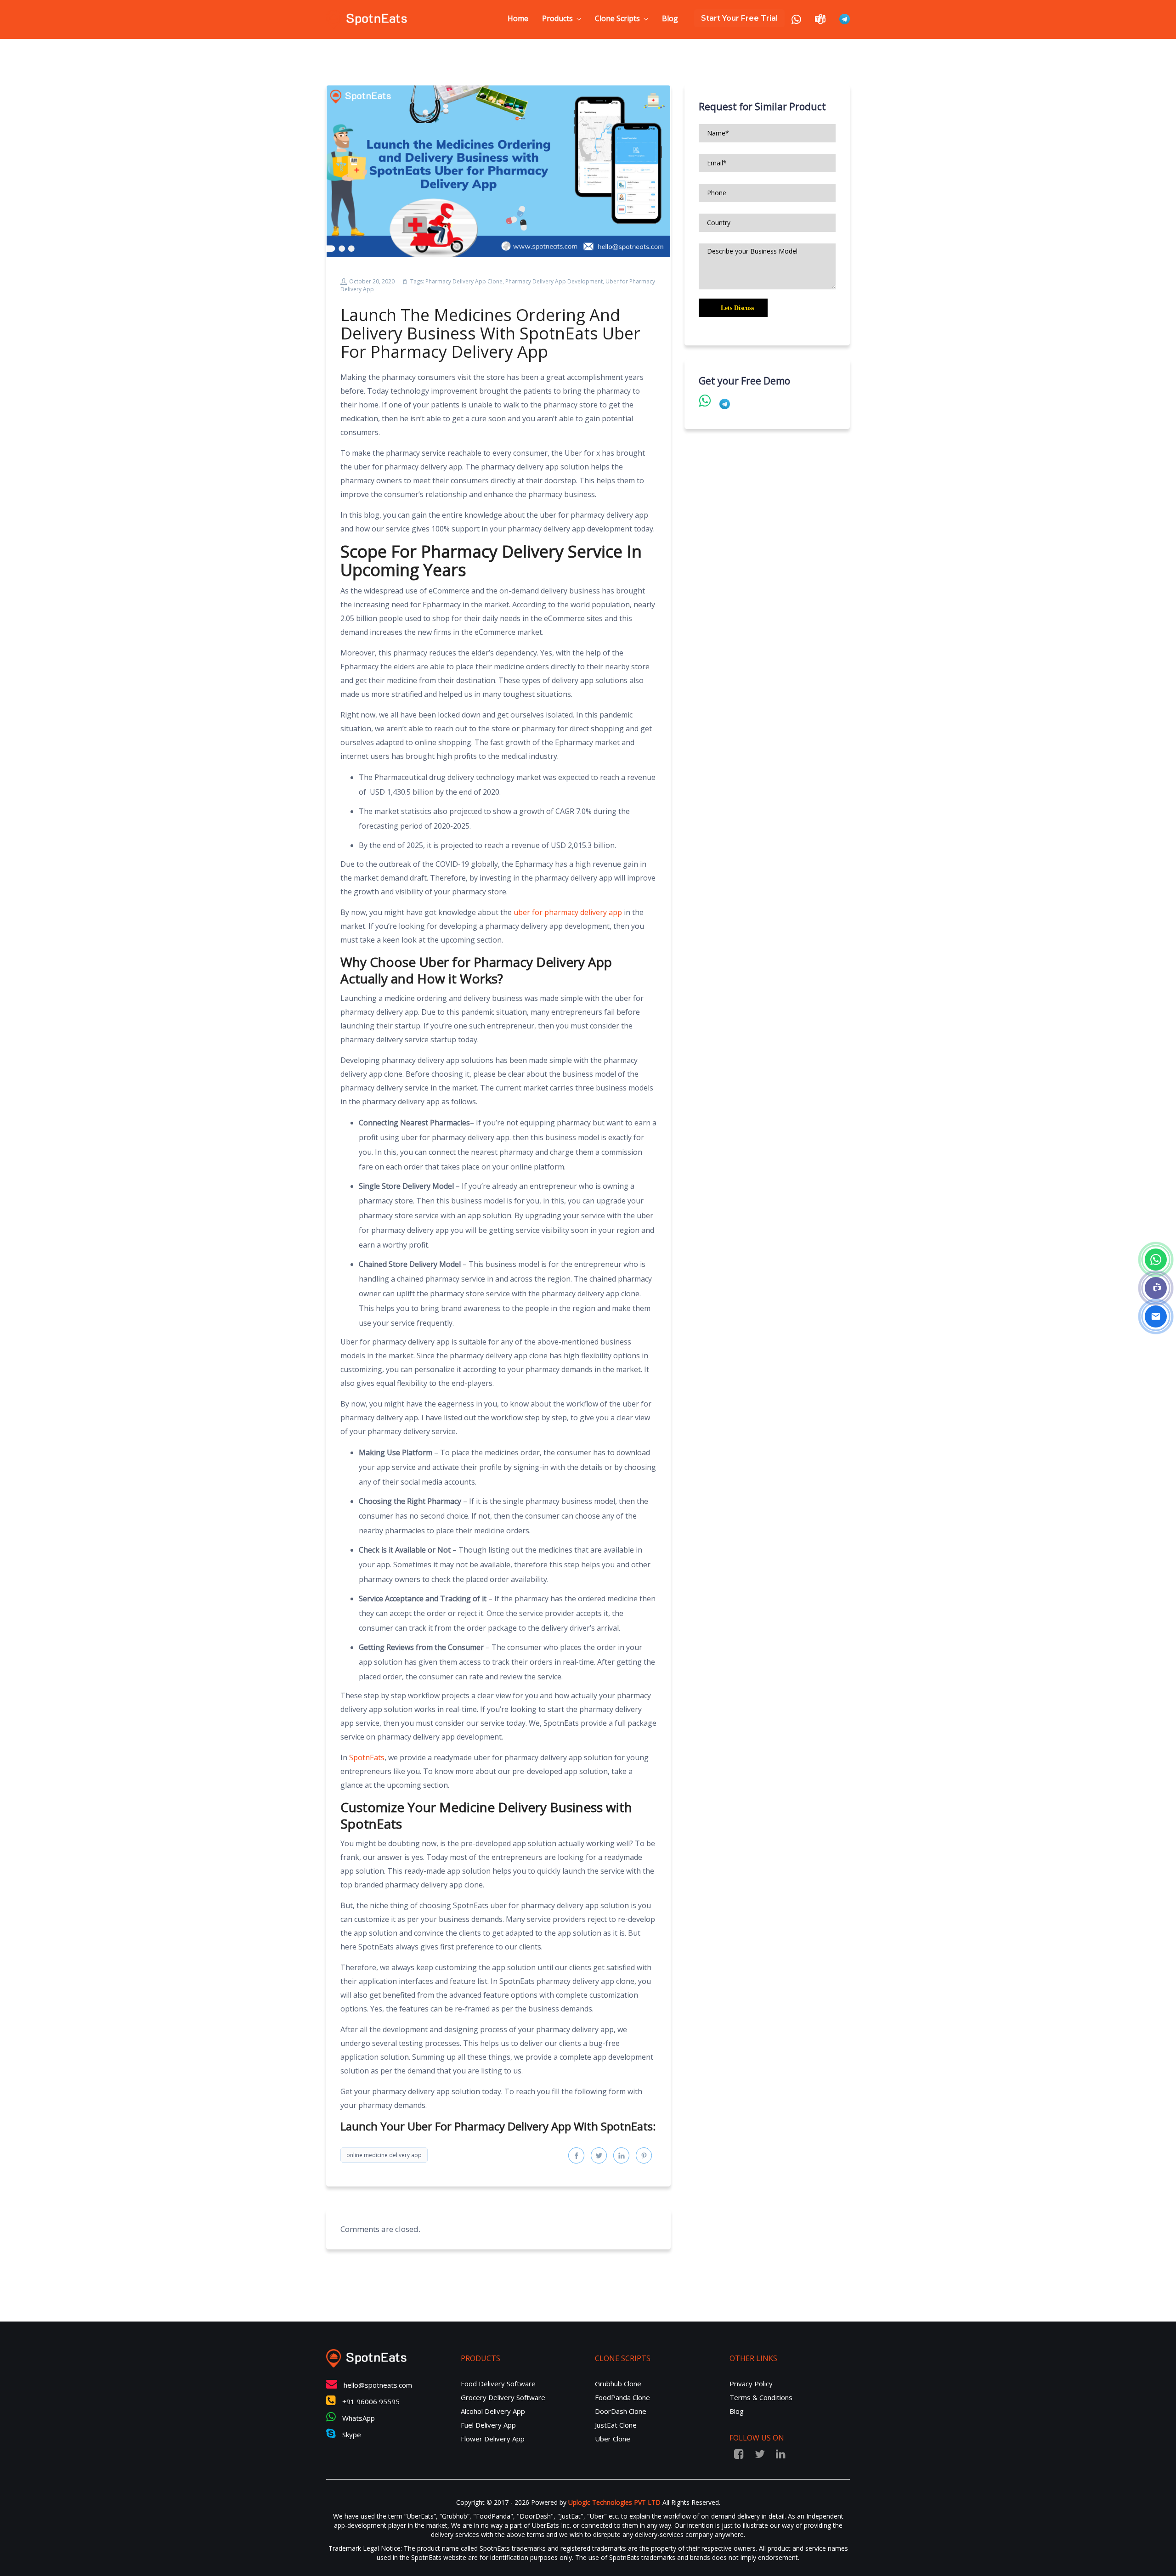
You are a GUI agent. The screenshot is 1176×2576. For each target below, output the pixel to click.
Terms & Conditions (761, 2397)
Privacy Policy (751, 2384)
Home (518, 18)
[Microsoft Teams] (1156, 1288)
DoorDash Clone (621, 2411)
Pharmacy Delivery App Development (554, 281)
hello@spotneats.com (378, 2385)
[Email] (1156, 1316)
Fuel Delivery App (488, 2425)
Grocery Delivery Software (503, 2397)
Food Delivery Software (498, 2384)
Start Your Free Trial (739, 18)
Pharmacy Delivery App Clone (464, 281)
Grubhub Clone (618, 2384)
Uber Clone (613, 2439)
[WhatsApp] (1156, 1260)
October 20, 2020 (372, 281)
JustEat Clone (616, 2425)
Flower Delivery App (493, 2439)
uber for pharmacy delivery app (568, 912)
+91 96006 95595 (370, 2401)
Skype (351, 2435)
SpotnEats (367, 1757)
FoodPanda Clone (622, 2397)
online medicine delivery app (384, 2155)
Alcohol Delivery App (493, 2411)
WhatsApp (358, 2418)
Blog (670, 18)
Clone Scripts (617, 18)
